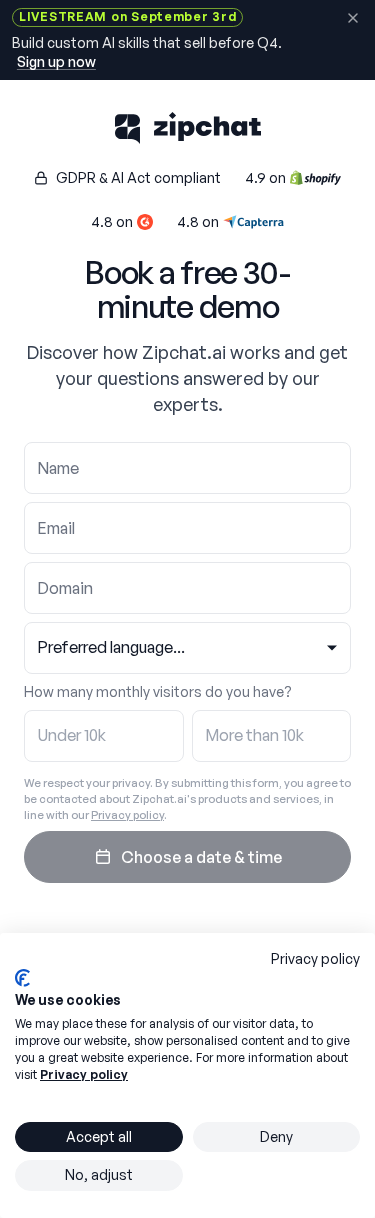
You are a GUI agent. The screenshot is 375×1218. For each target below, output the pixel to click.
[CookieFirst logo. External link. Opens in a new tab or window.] (22, 978)
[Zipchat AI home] (187, 128)
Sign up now (56, 61)
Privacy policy (127, 815)
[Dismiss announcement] (352, 18)
